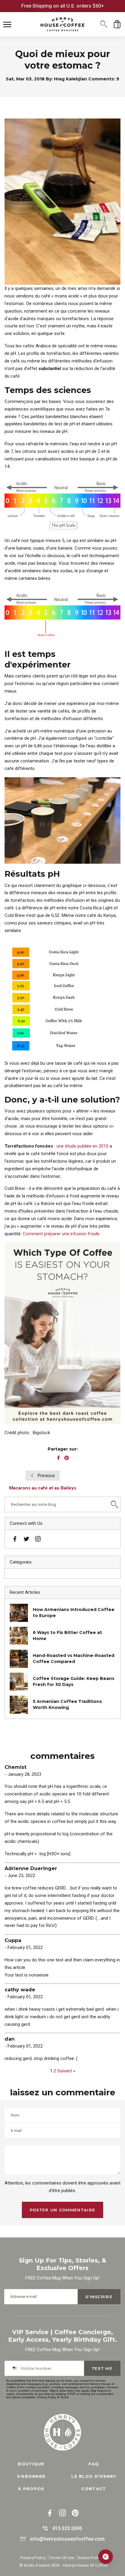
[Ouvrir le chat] (106, 2557)
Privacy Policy (47, 2397)
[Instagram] (38, 1540)
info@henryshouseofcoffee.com (67, 2539)
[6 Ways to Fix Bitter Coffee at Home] (19, 1636)
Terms (64, 2397)
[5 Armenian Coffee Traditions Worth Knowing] (19, 1705)
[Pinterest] (75, 2514)
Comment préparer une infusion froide (61, 1234)
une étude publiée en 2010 (82, 1146)
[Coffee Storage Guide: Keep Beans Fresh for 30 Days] (19, 1682)
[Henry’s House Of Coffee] (62, 24)
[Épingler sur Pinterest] (67, 1458)
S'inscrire (99, 2297)
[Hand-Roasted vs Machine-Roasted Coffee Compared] (19, 1659)
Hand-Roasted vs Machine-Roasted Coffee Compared (74, 1658)
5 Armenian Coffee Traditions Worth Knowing (67, 1704)
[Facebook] (15, 1540)
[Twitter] (26, 1538)
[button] (104, 24)
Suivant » (66, 2071)
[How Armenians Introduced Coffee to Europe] (19, 1613)
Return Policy (90, 2558)
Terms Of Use (62, 2558)
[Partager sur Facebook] (58, 1458)
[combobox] (16, 2368)
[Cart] (117, 24)
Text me (102, 2368)
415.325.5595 (67, 2528)
